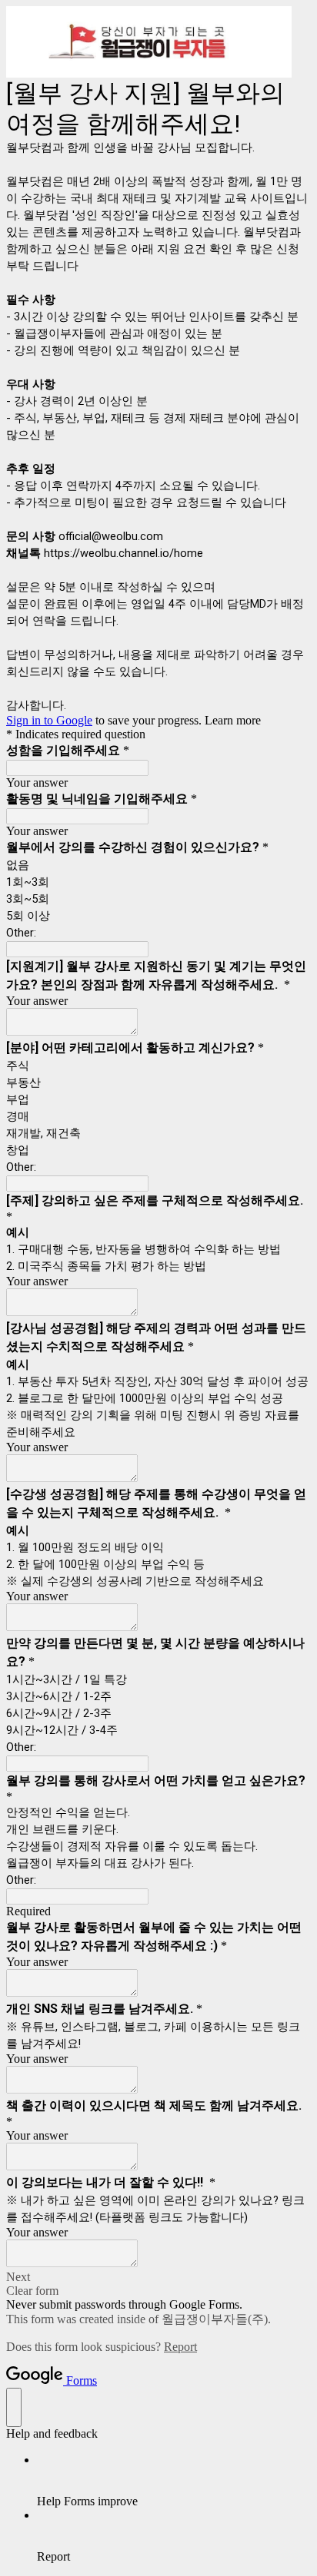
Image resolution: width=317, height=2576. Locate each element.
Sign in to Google (49, 720)
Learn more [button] (233, 720)
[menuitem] (174, 2481)
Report (180, 2347)
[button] (158, 2277)
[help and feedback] (14, 2407)
